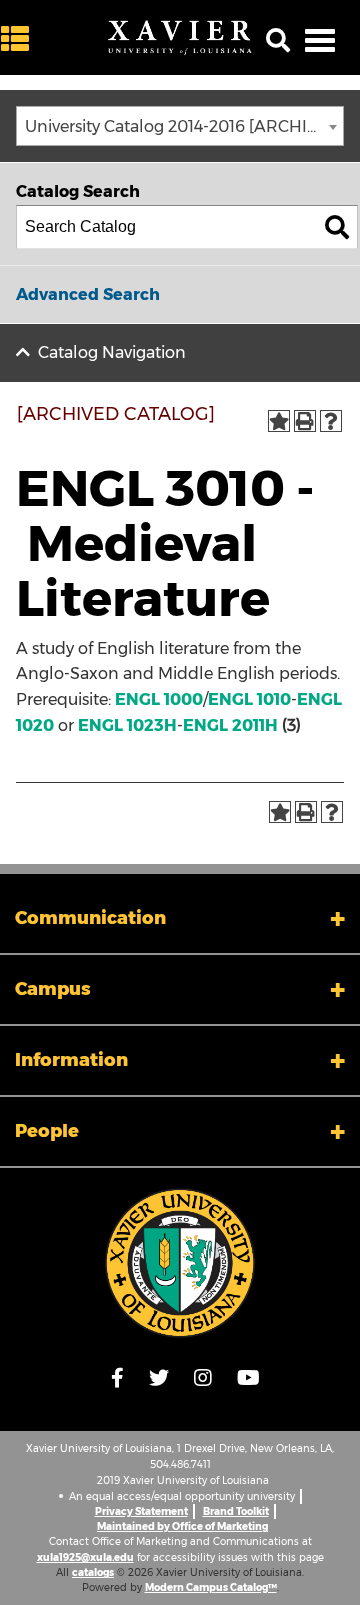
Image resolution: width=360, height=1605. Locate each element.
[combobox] (180, 126)
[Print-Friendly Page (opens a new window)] (305, 421)
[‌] (20, 39)
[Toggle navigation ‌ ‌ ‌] (320, 40)
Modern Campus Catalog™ (211, 1587)
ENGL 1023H (127, 725)
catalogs (93, 1572)
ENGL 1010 (249, 699)
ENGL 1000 (159, 699)
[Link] (180, 1263)
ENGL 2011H (230, 725)
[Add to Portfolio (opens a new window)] (279, 421)
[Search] (337, 227)
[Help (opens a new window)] (331, 421)
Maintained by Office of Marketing (182, 1526)
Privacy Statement (141, 1511)
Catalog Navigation (112, 352)
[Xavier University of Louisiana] (180, 38)
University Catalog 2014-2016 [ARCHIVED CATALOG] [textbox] (184, 126)
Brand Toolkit (236, 1511)
